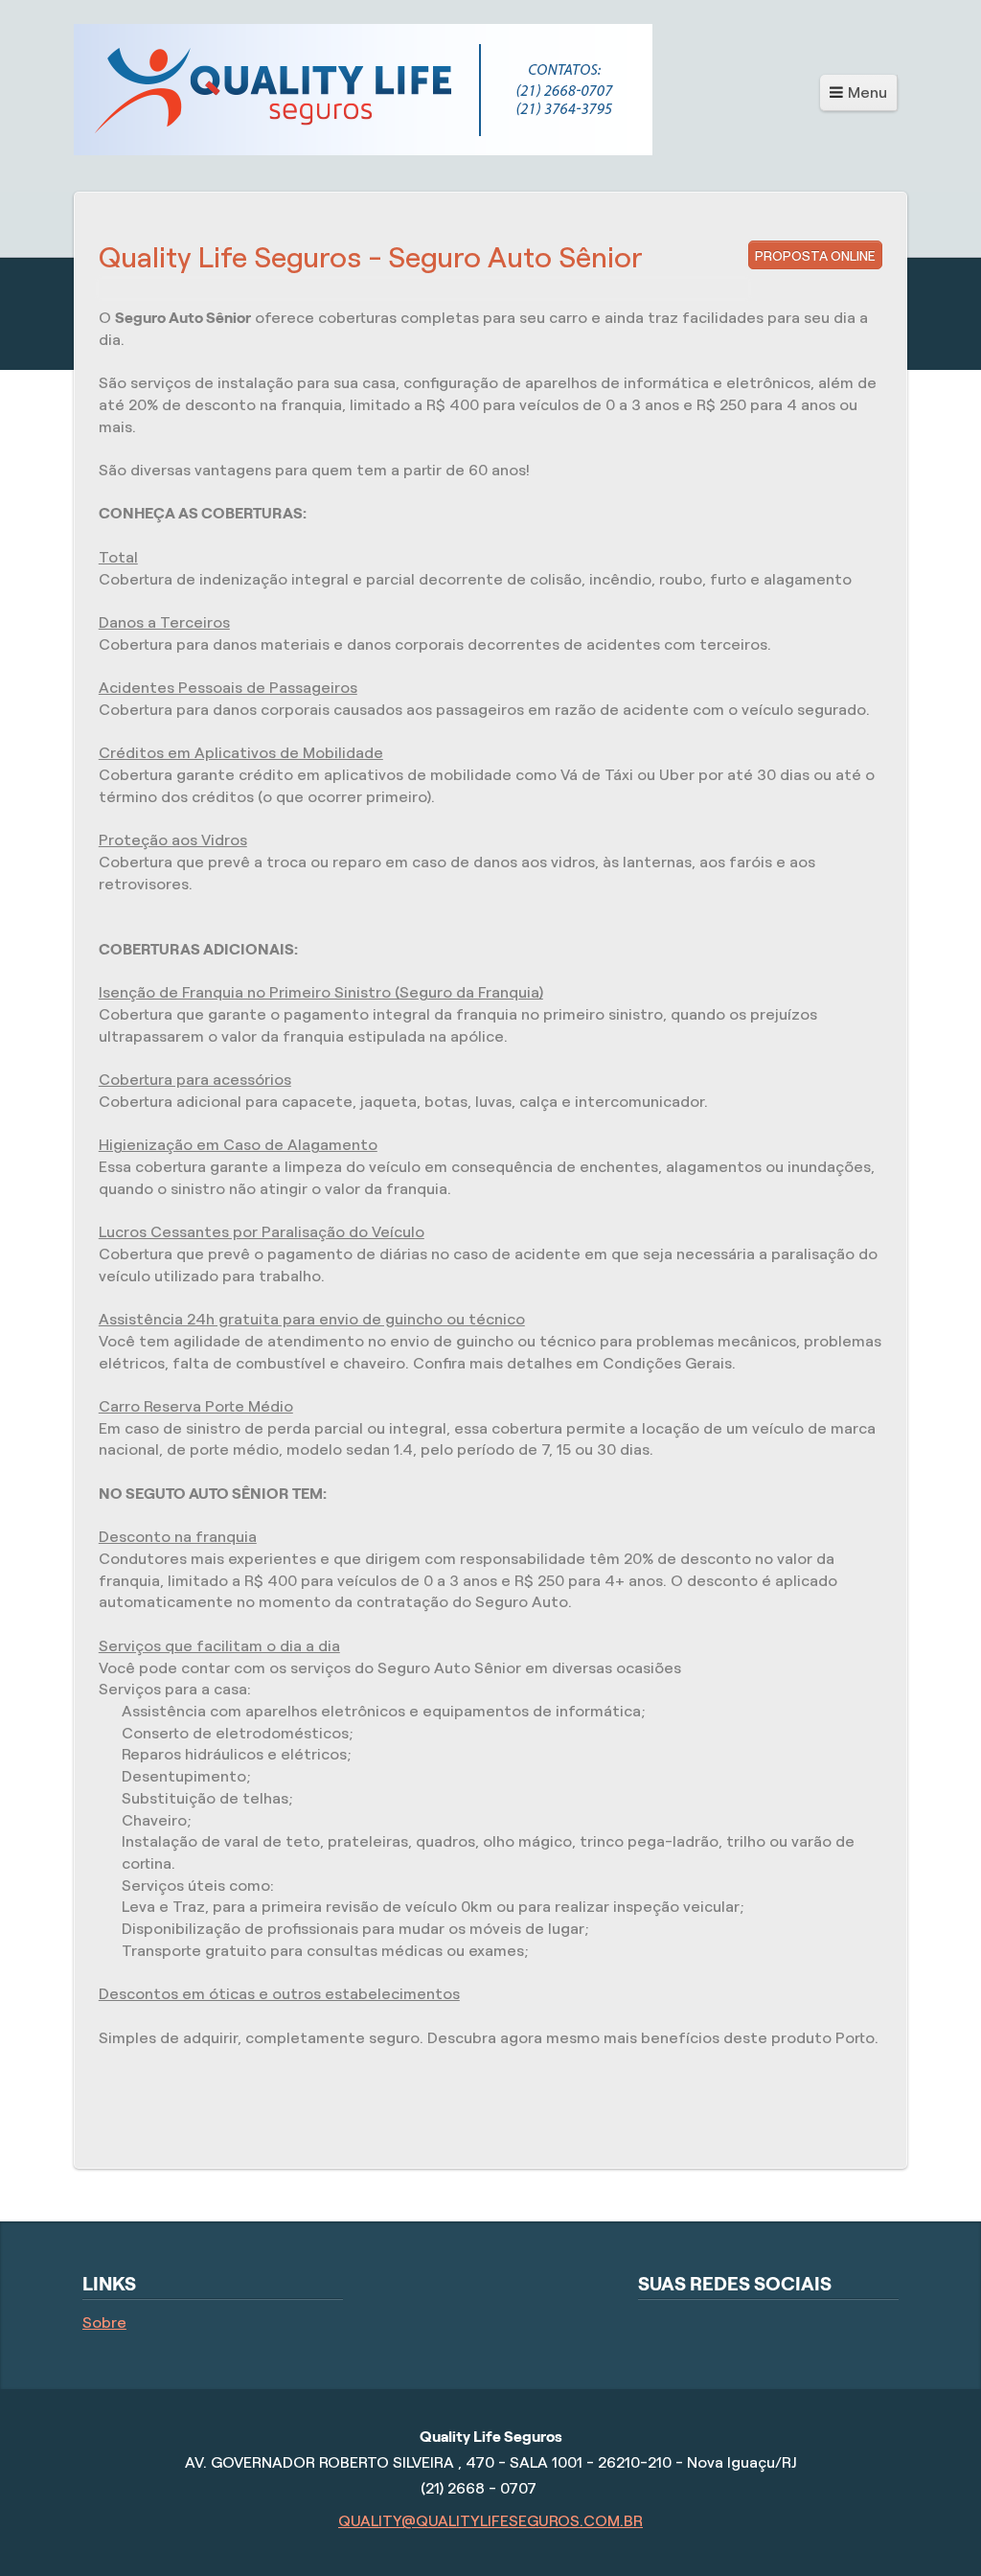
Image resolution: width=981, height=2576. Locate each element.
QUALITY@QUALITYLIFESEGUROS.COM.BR (490, 2521)
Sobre (104, 2323)
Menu (867, 92)
